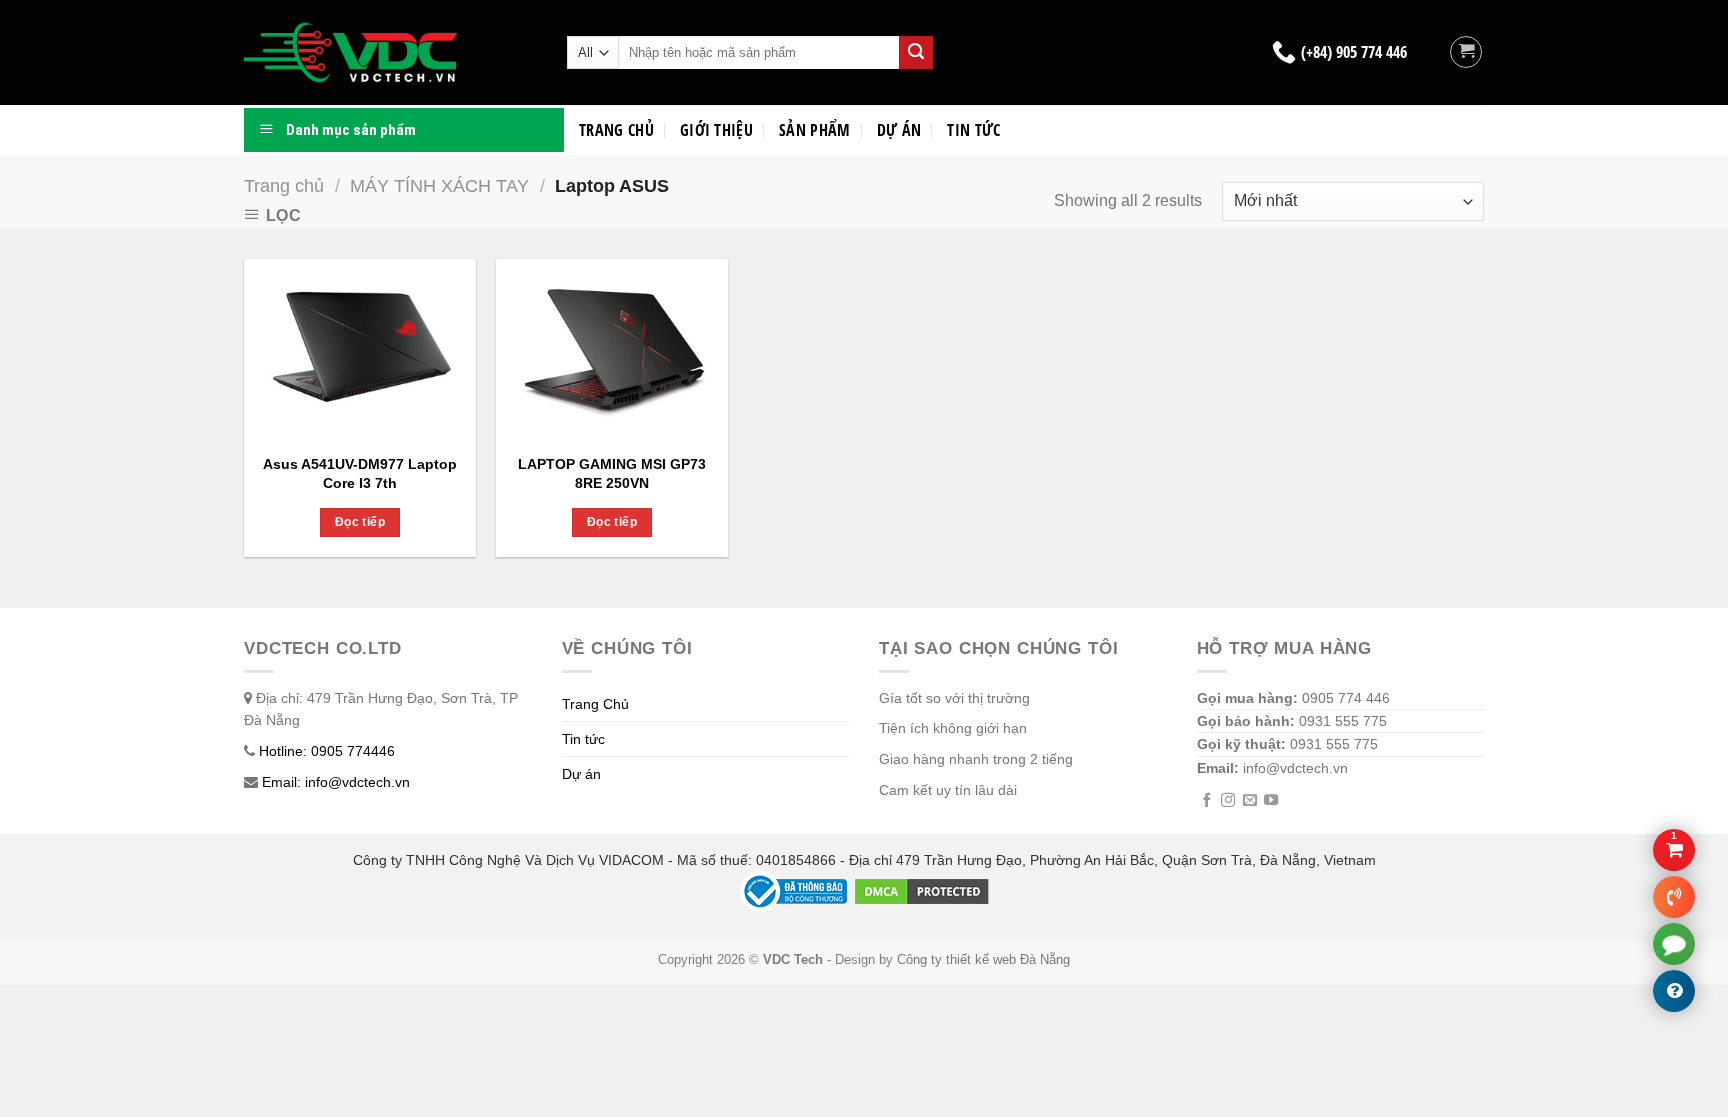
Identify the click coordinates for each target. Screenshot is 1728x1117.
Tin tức (973, 130)
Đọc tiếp (360, 522)
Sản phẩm (815, 130)
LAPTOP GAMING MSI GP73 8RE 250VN (612, 473)
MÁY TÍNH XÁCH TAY (439, 185)
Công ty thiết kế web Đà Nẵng (983, 960)
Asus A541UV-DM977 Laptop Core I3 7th (360, 473)
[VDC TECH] (354, 53)
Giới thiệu (716, 130)
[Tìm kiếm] (916, 53)
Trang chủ (616, 130)
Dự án (899, 130)
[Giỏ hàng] (1466, 52)
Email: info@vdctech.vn (336, 782)
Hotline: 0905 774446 (327, 751)
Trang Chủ (595, 704)
